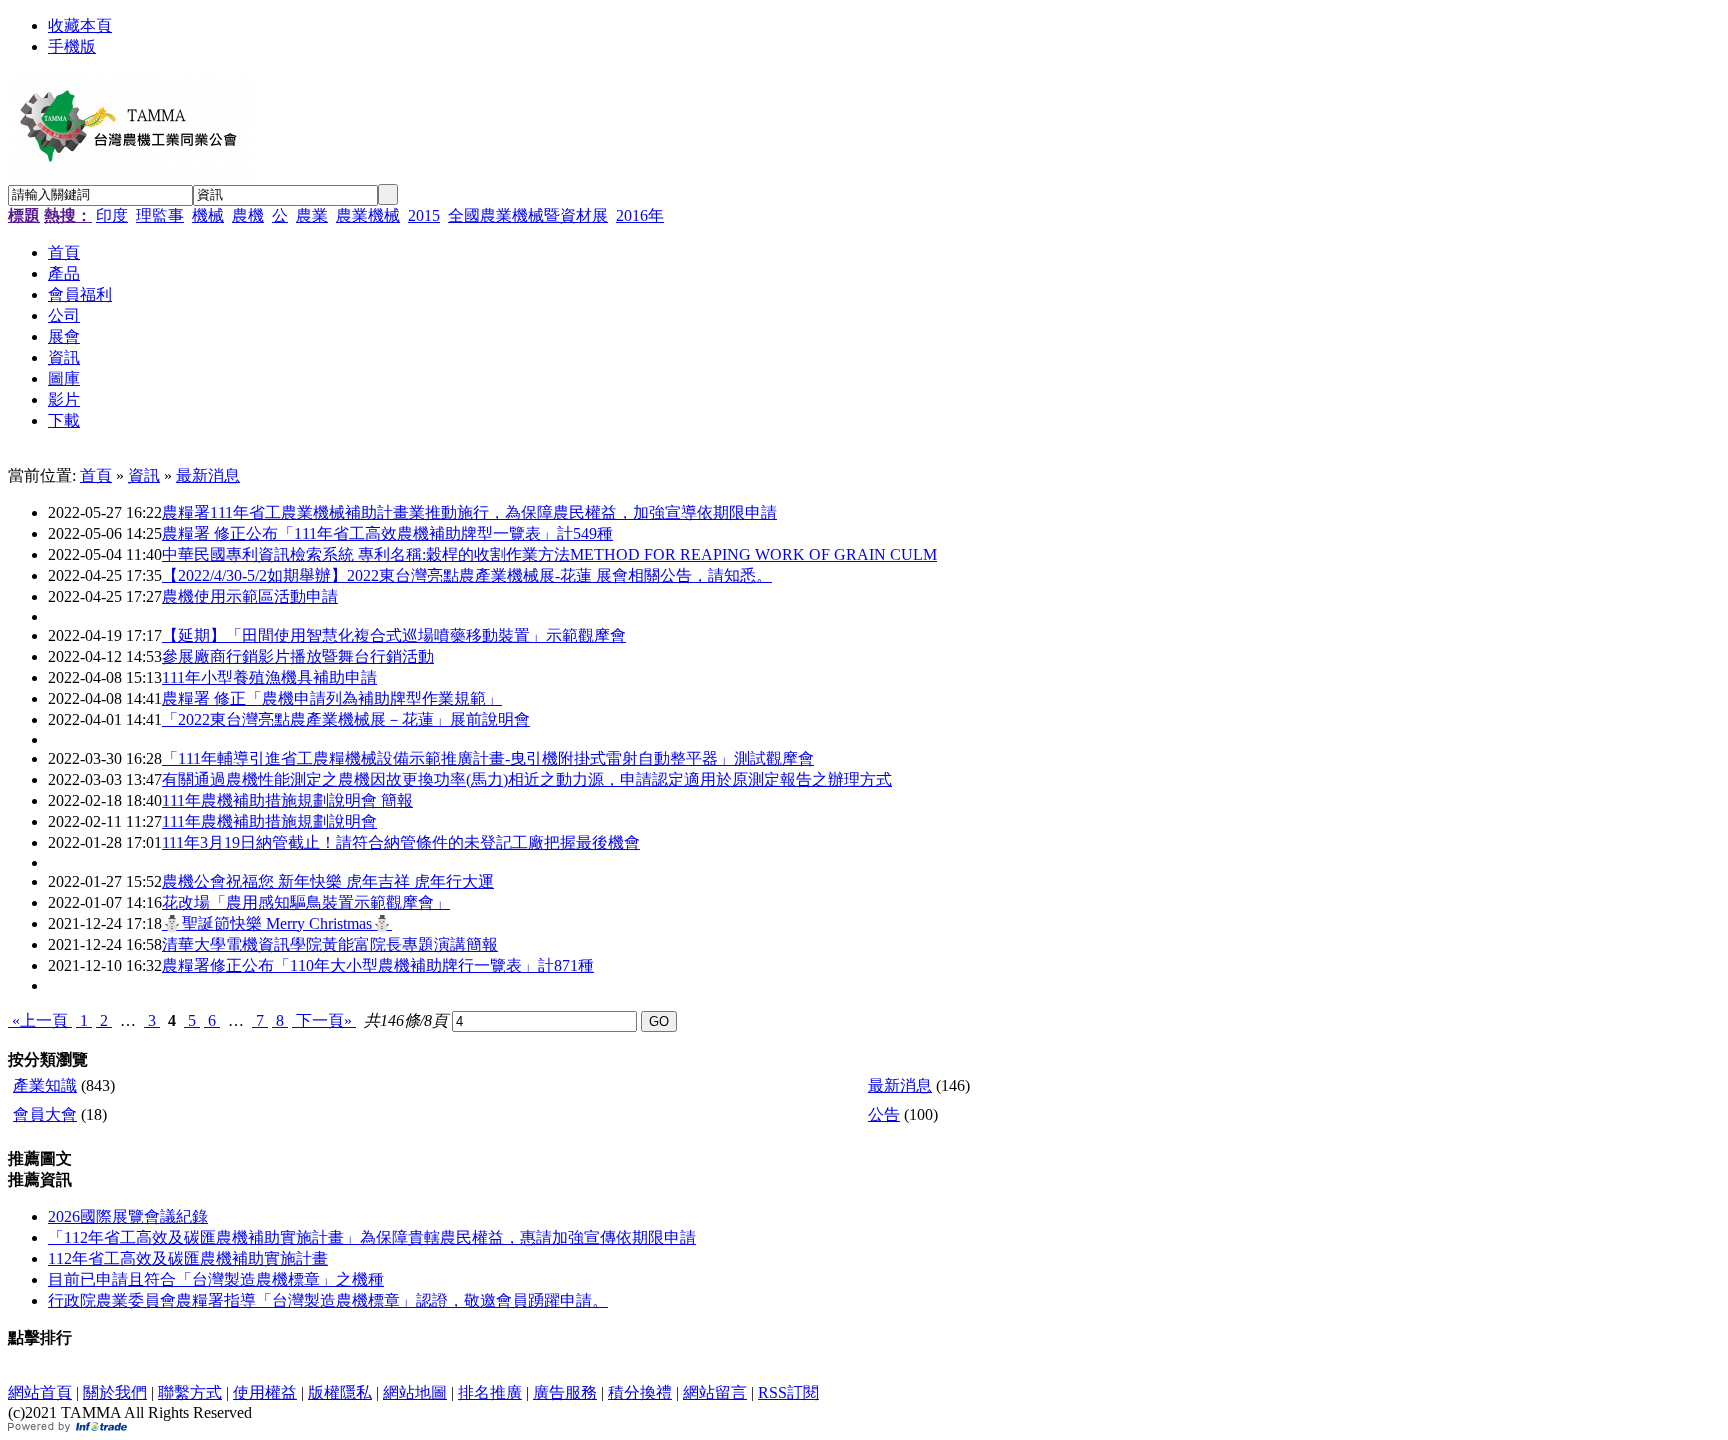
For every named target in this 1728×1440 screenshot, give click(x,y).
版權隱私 (340, 1392)
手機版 (72, 46)
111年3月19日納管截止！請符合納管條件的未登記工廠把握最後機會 (401, 842)
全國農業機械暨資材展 (528, 215)
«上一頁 (40, 1020)
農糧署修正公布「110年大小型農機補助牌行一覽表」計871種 (378, 965)
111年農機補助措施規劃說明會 (269, 821)
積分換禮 (640, 1392)
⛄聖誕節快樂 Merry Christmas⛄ (277, 923)
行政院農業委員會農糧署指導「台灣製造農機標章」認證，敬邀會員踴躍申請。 (328, 1300)
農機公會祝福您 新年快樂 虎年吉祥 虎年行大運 (328, 881)
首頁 (96, 475)
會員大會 (45, 1114)
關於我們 (115, 1392)
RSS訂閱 (788, 1392)
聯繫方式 (190, 1392)
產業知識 (45, 1085)
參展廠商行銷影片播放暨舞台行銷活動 (298, 656)
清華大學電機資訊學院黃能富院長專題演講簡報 (330, 944)
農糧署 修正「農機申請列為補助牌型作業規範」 (332, 698)
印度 (112, 215)
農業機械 (368, 215)
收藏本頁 (80, 25)
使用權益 (265, 1392)
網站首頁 (40, 1392)
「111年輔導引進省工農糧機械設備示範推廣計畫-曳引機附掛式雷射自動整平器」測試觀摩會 (488, 758)
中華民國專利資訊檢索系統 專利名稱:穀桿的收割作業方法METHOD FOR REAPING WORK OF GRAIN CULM (549, 554)
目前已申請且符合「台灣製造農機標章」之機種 (216, 1279)
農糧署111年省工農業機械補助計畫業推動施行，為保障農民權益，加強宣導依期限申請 (469, 512)
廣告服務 (565, 1392)
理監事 (160, 215)
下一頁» (324, 1020)
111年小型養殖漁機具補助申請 (269, 677)
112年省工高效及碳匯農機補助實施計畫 (188, 1258)
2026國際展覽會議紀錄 (128, 1216)
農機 (248, 215)
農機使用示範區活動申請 (250, 596)
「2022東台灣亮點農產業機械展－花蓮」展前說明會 (346, 719)
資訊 (144, 475)
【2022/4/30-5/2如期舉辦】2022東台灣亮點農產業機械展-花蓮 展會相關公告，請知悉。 (467, 575)
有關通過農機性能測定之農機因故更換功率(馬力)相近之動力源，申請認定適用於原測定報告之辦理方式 (527, 779)
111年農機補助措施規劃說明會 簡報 (287, 800)
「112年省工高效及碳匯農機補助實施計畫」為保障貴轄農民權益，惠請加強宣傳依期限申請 (372, 1237)
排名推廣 (490, 1392)
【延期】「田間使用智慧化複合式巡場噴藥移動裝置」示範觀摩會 (394, 635)
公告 (884, 1114)
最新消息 (208, 475)
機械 (208, 215)
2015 (424, 215)
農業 (312, 215)
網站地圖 (415, 1392)
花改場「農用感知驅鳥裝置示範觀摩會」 (306, 902)
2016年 (640, 215)
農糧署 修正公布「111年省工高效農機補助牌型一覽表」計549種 (387, 533)
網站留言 (715, 1392)
